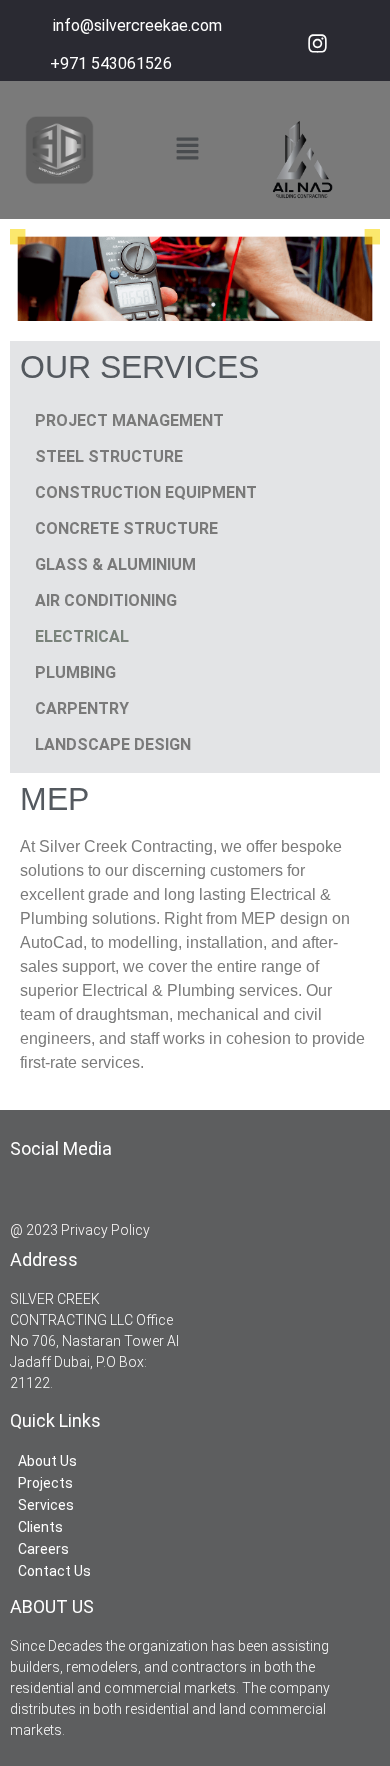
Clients (40, 1527)
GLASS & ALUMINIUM (115, 564)
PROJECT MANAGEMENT (129, 420)
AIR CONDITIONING (106, 600)
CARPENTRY (82, 708)
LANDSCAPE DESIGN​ (113, 744)
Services (46, 1505)
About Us (47, 1461)
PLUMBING (75, 672)
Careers (43, 1549)
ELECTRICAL (82, 636)
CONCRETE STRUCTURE (126, 528)
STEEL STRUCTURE (109, 456)
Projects (45, 1483)
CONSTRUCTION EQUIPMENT (146, 492)
